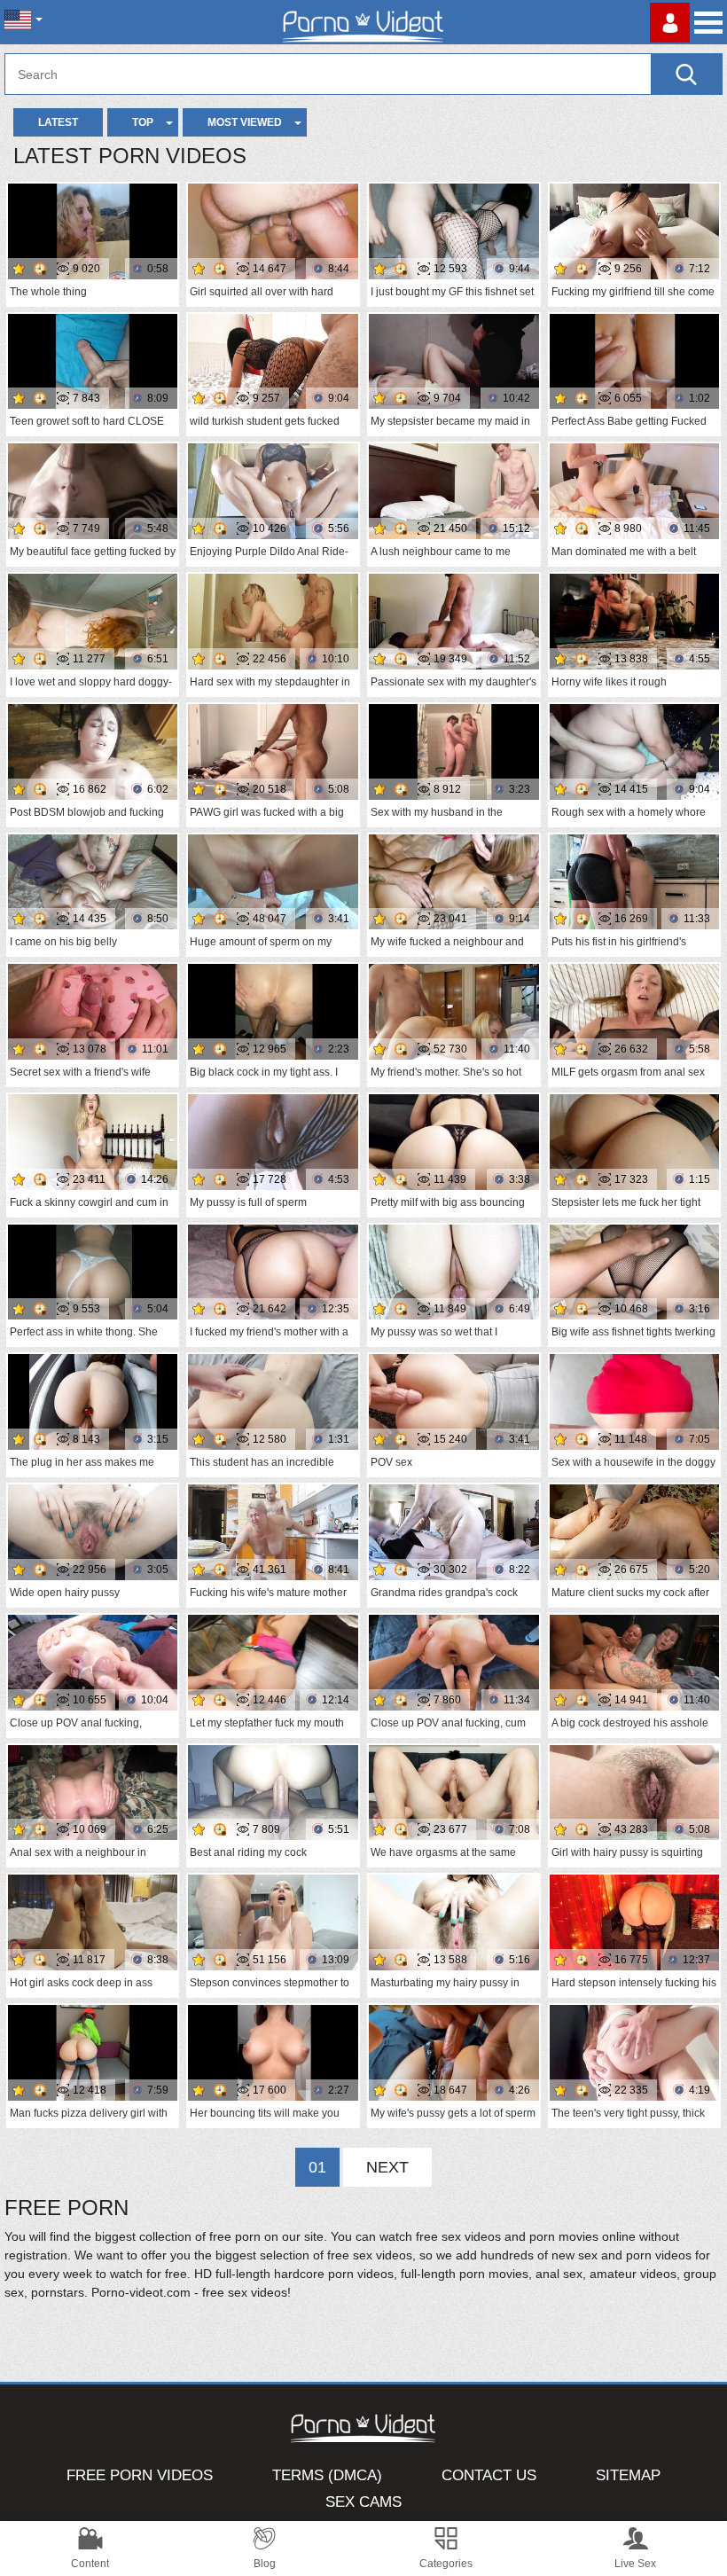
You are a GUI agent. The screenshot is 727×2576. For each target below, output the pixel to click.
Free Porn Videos (140, 2475)
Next (387, 2167)
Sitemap (628, 2475)
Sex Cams (363, 2502)
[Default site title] (363, 22)
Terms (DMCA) (327, 2475)
